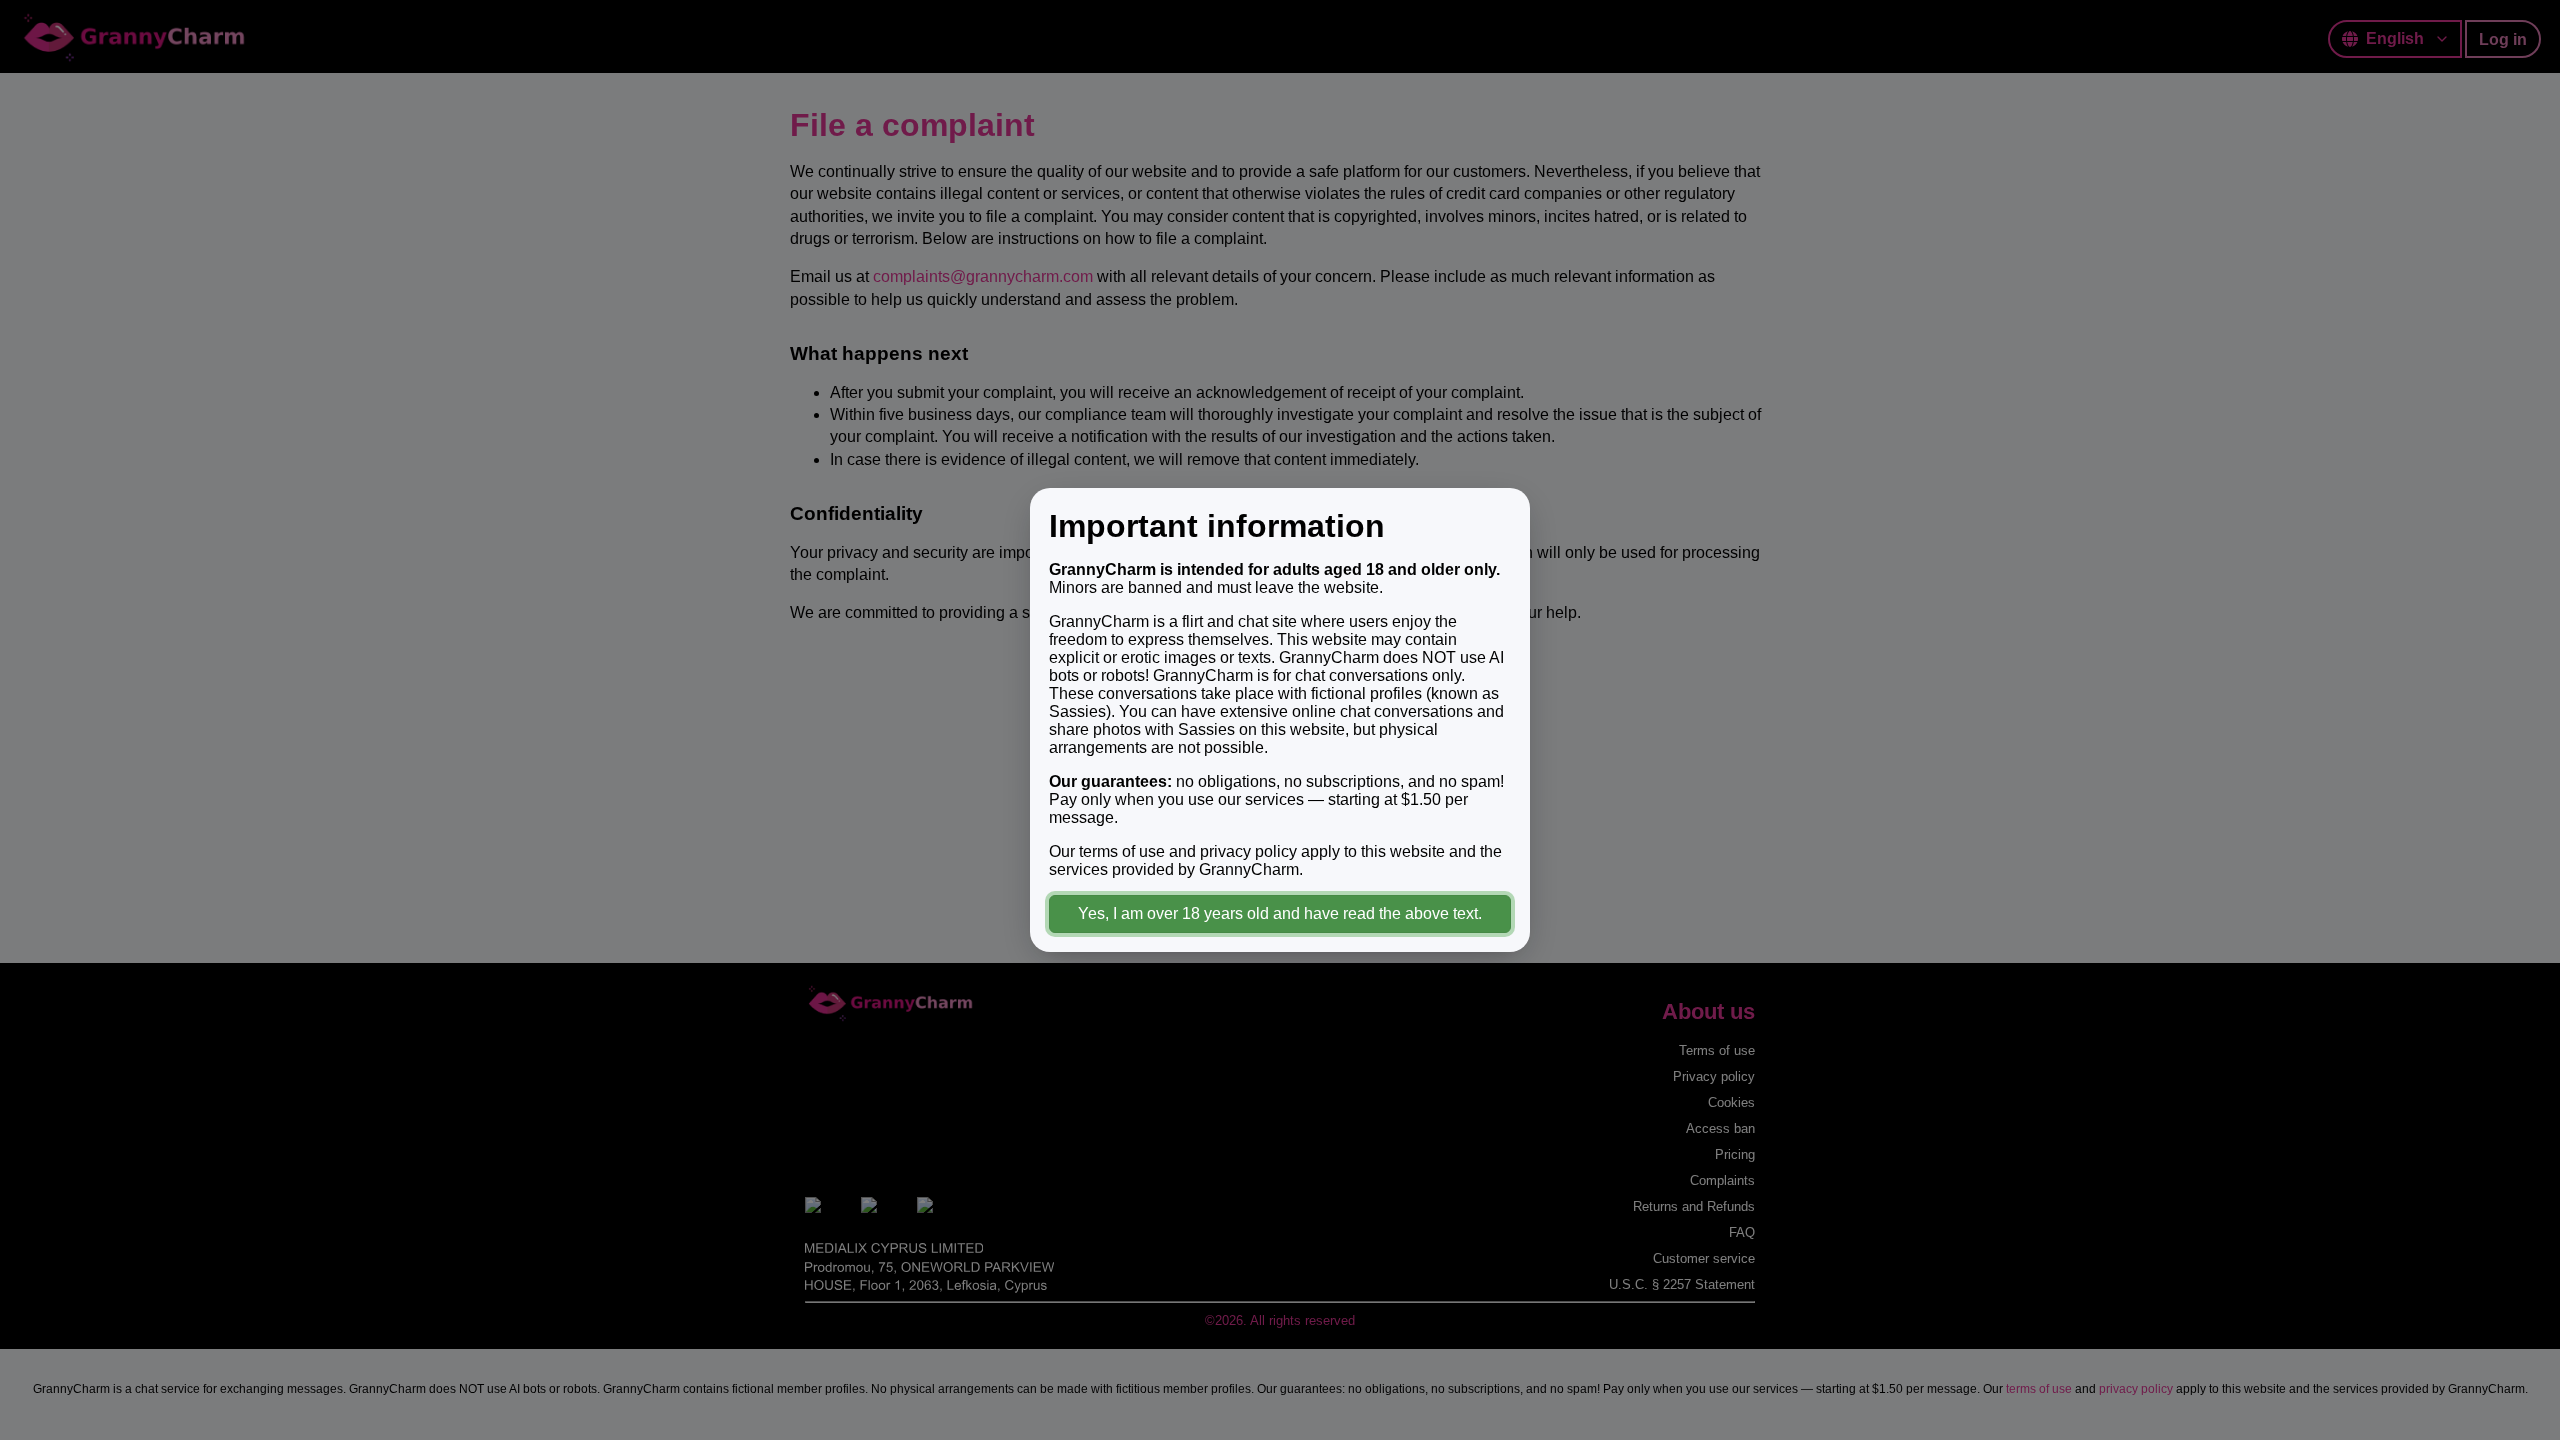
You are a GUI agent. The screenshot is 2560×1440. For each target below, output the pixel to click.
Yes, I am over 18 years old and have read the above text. (1280, 913)
